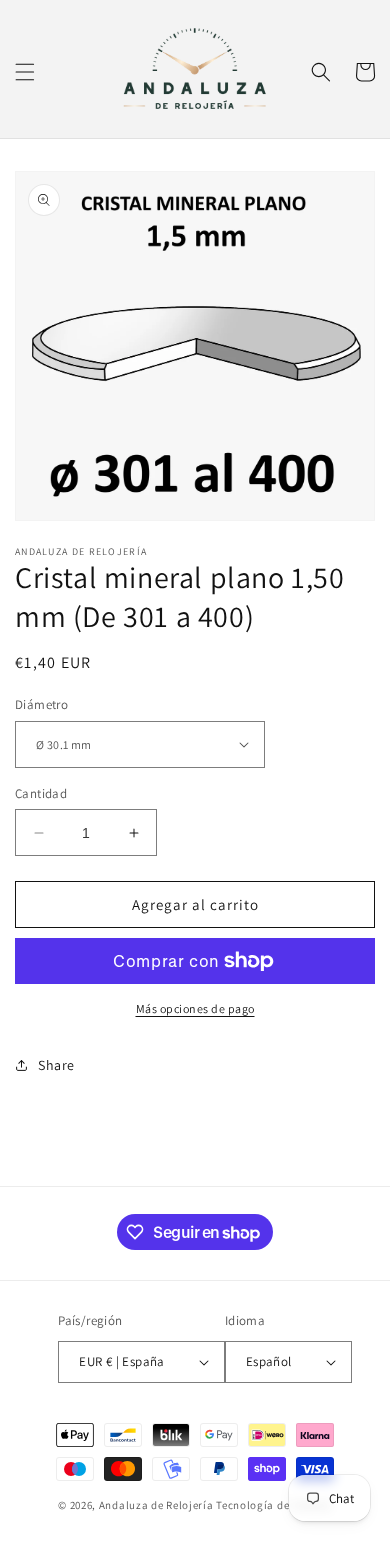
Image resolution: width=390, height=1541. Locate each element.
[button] (25, 72)
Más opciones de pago (195, 1008)
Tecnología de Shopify (274, 1505)
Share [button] (56, 1065)
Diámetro (41, 704)
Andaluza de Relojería (156, 1505)
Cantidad (41, 793)
